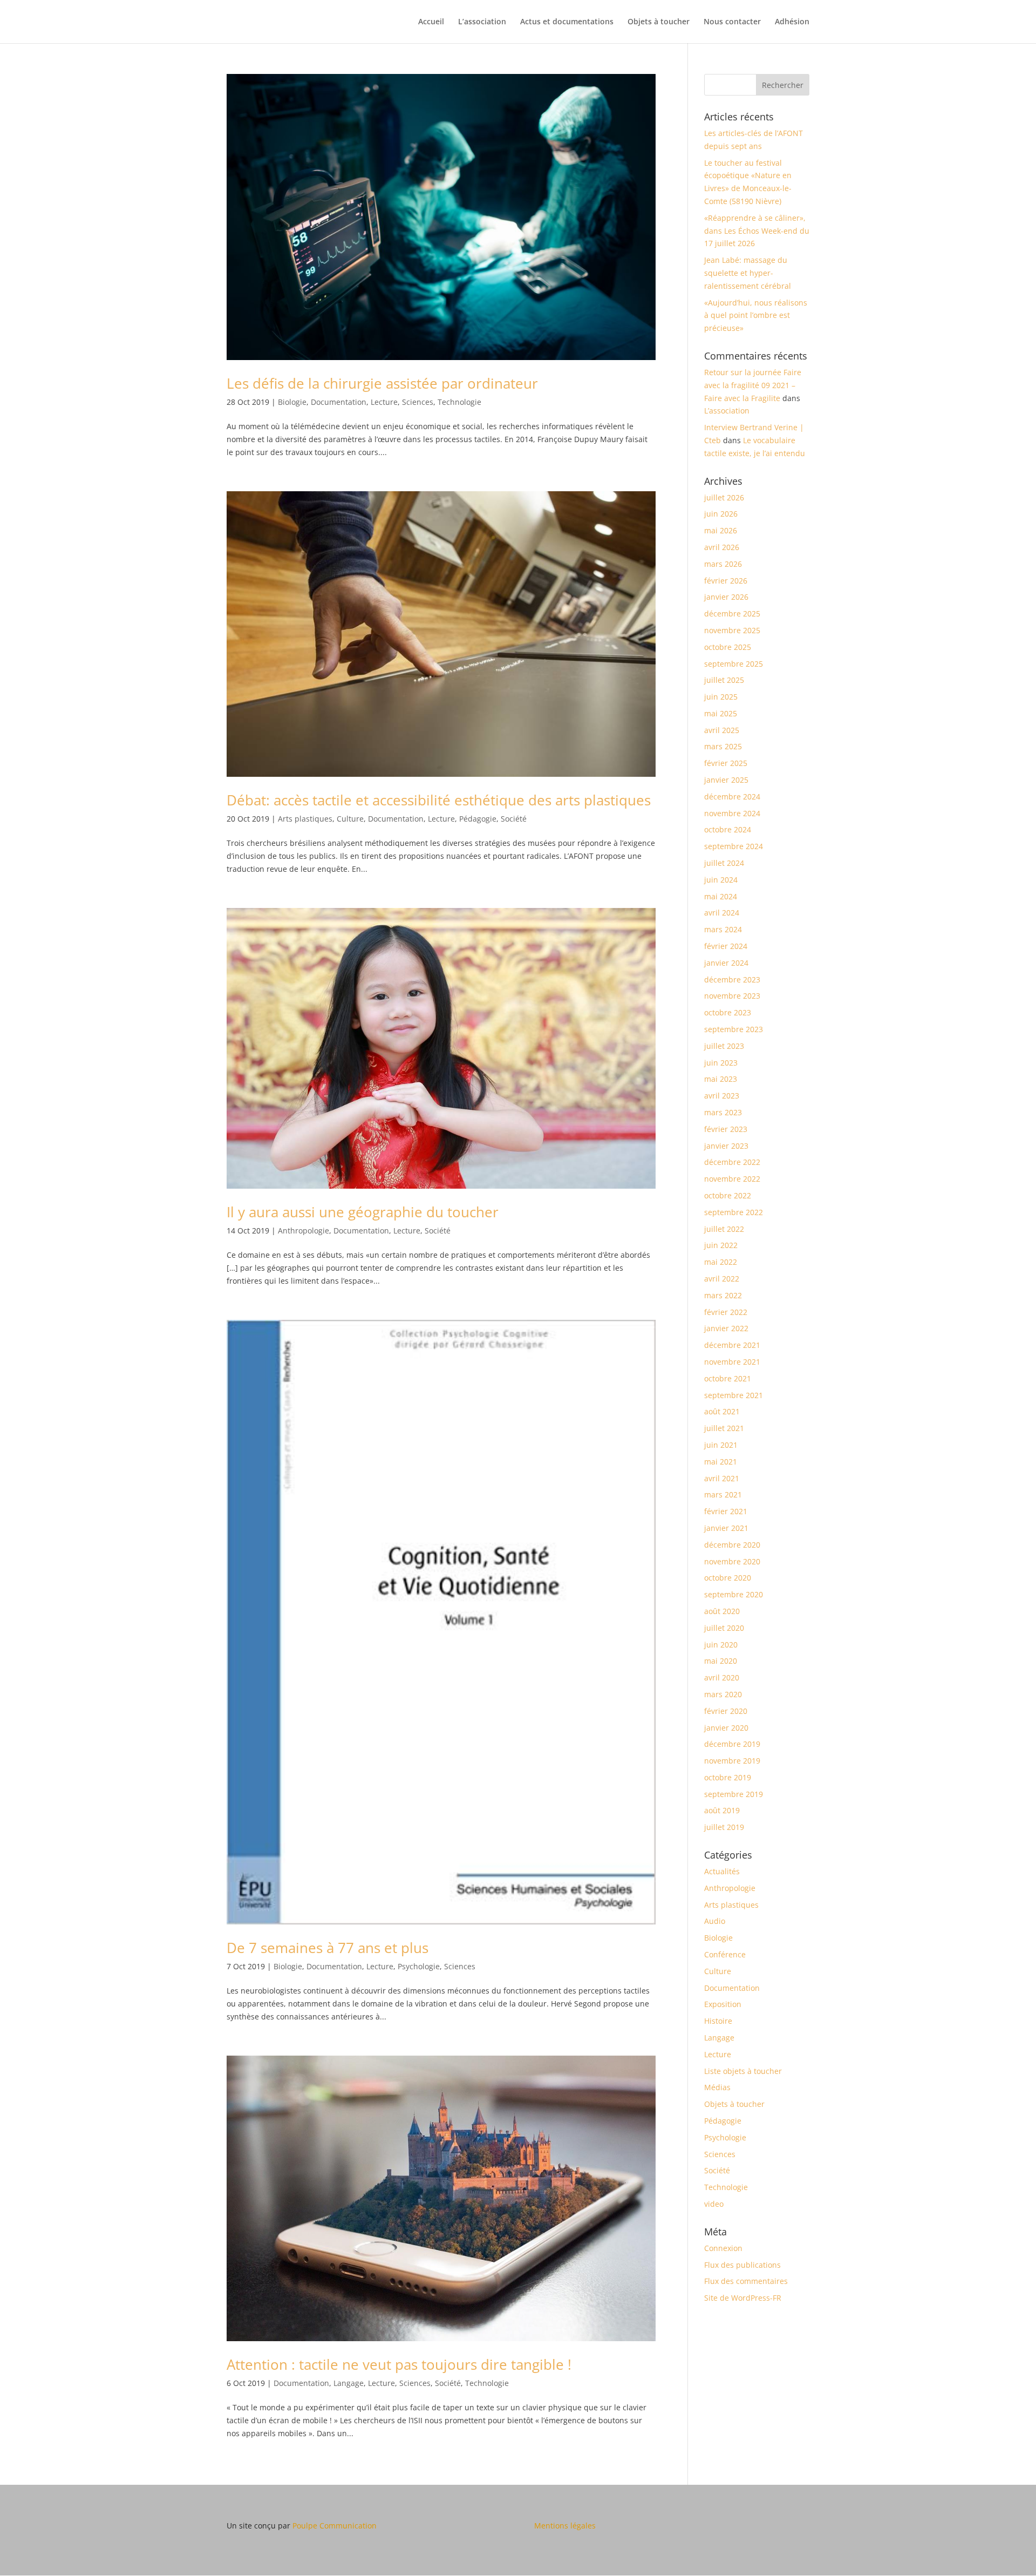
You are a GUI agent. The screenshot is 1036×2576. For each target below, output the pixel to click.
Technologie (459, 402)
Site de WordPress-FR (743, 2298)
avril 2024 (722, 913)
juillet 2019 (724, 1827)
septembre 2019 (734, 1794)
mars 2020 (723, 1694)
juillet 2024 (724, 863)
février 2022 (726, 1312)
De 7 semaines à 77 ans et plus (328, 1948)
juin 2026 (721, 514)
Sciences (418, 402)
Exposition (723, 2004)
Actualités (722, 1871)
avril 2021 (722, 1478)
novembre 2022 (732, 1179)
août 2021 (722, 1411)
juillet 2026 (724, 497)
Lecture (384, 402)
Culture (350, 819)
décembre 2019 (732, 1744)
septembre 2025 (734, 664)
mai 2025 (721, 713)
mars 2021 (723, 1494)
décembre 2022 (732, 1162)
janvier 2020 (726, 1728)
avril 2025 (722, 730)
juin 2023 (721, 1063)
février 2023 (726, 1129)
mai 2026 (721, 530)
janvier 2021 (726, 1528)
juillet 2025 (724, 680)
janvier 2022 (726, 1328)
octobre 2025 (728, 647)
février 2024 (726, 946)
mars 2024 (723, 929)
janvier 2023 (726, 1146)
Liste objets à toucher (743, 2071)
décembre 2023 (732, 979)
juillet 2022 (724, 1229)
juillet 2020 (724, 1628)
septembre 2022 (734, 1212)
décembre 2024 (732, 796)
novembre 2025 (732, 630)
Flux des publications (742, 2265)
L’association (482, 22)
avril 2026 (722, 547)
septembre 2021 (734, 1395)
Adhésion (792, 22)
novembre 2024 (732, 813)
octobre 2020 (728, 1578)
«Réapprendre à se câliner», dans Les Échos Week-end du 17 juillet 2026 (757, 231)
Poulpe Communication (335, 2526)
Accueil (431, 22)
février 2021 (726, 1511)
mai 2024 (721, 896)
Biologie (292, 402)
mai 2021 (721, 1462)
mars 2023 (723, 1112)
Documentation (339, 402)
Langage (349, 2383)
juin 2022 (721, 1245)
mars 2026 (723, 564)
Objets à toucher (659, 22)
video (714, 2204)
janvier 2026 (726, 597)
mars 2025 (723, 746)
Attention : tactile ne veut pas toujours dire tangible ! (399, 2364)
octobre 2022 (728, 1195)
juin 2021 (721, 1445)
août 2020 (722, 1611)
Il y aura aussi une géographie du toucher (363, 1212)
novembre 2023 (732, 996)
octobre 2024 (728, 829)
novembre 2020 (732, 1561)
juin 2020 (721, 1645)
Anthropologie (304, 1231)
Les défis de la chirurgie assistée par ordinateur (382, 383)
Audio (715, 1921)
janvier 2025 (726, 780)
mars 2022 (723, 1295)
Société (514, 819)
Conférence (725, 1954)
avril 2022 (722, 1279)
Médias (717, 2087)
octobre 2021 (728, 1378)
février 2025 (726, 763)
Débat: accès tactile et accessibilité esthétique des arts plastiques (439, 800)
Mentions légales (565, 2526)
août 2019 (722, 1810)
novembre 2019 (732, 1761)
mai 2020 (721, 1661)
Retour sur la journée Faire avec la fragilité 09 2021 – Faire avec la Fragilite (753, 385)
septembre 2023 (734, 1029)
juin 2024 (721, 880)
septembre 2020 (734, 1594)
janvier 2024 (726, 963)
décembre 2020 (732, 1545)
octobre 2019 (728, 1777)
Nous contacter (732, 22)
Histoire (718, 2021)
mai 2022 (721, 1262)
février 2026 (726, 581)
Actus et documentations (567, 22)
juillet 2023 (724, 1046)
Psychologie (419, 1966)
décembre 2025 (732, 614)
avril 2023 (722, 1096)
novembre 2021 (732, 1362)
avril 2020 (722, 1677)
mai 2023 (721, 1079)
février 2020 (726, 1711)
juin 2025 (721, 697)
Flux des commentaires (746, 2281)
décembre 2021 (732, 1345)
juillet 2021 (724, 1428)
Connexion (723, 2248)
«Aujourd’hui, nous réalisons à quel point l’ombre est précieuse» (756, 316)
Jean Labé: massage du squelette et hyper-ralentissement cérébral (748, 273)
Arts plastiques (305, 819)
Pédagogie (478, 819)
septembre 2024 (734, 846)
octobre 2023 (728, 1012)
